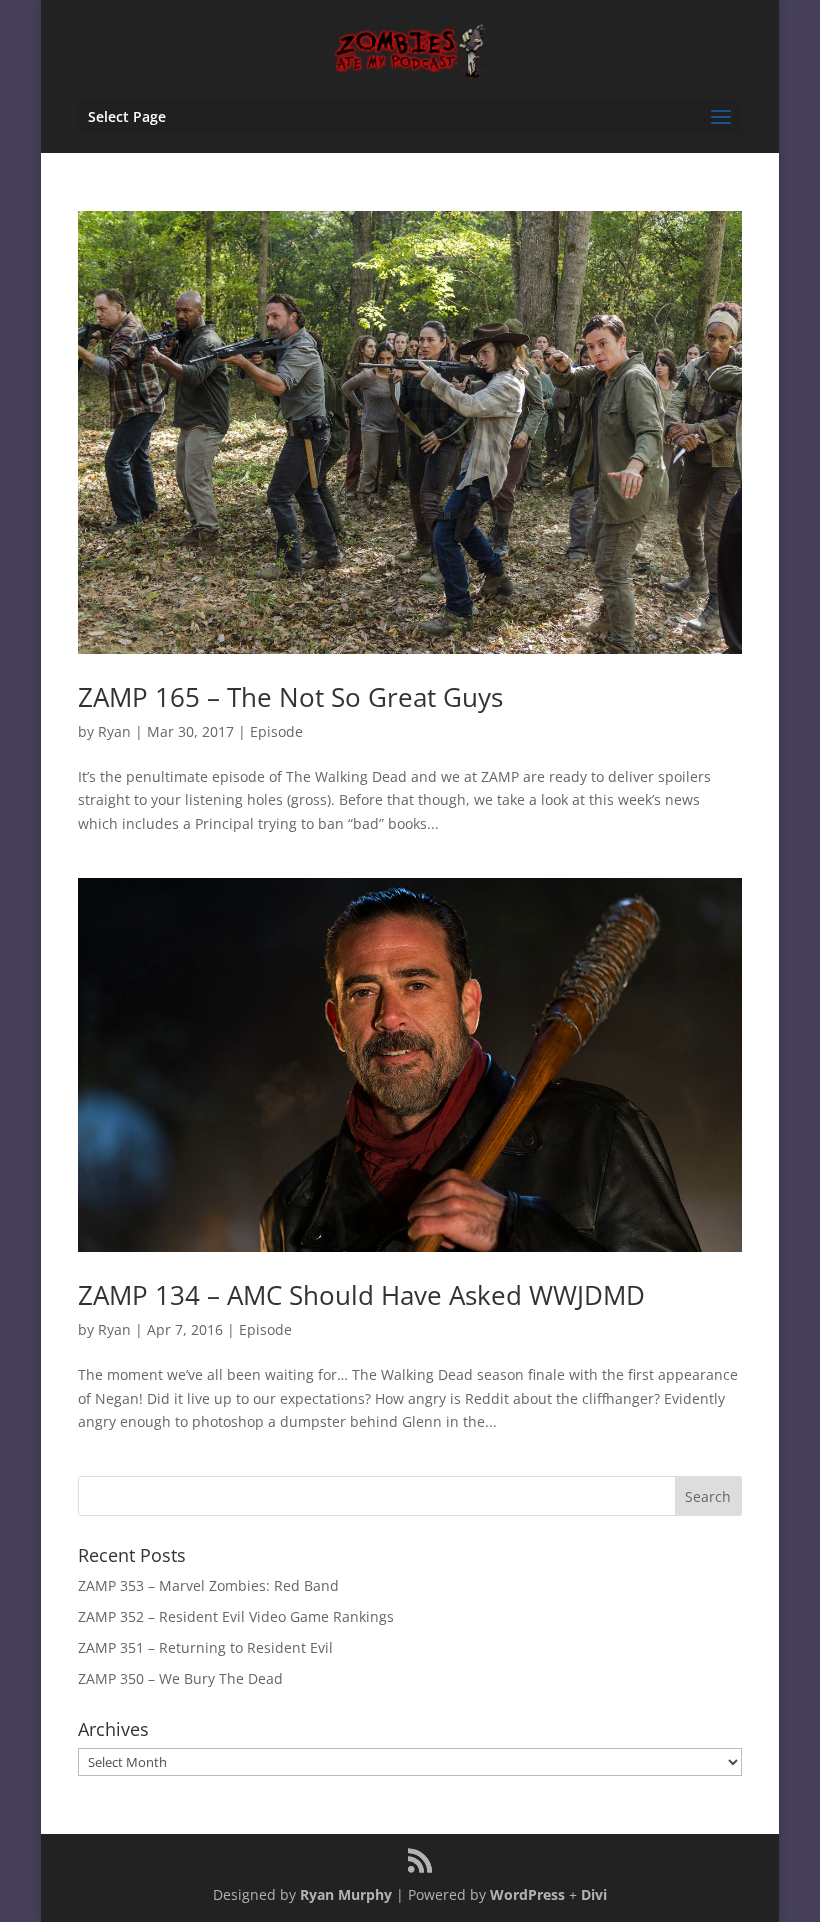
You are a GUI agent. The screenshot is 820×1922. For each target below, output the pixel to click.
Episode (276, 731)
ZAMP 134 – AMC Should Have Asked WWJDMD (361, 1295)
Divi (594, 1894)
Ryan (114, 731)
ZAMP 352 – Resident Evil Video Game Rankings (236, 1616)
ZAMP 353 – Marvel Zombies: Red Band (208, 1585)
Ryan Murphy (346, 1894)
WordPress (527, 1894)
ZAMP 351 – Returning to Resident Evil (205, 1647)
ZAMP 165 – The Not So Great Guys (290, 697)
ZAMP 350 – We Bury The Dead (180, 1678)
